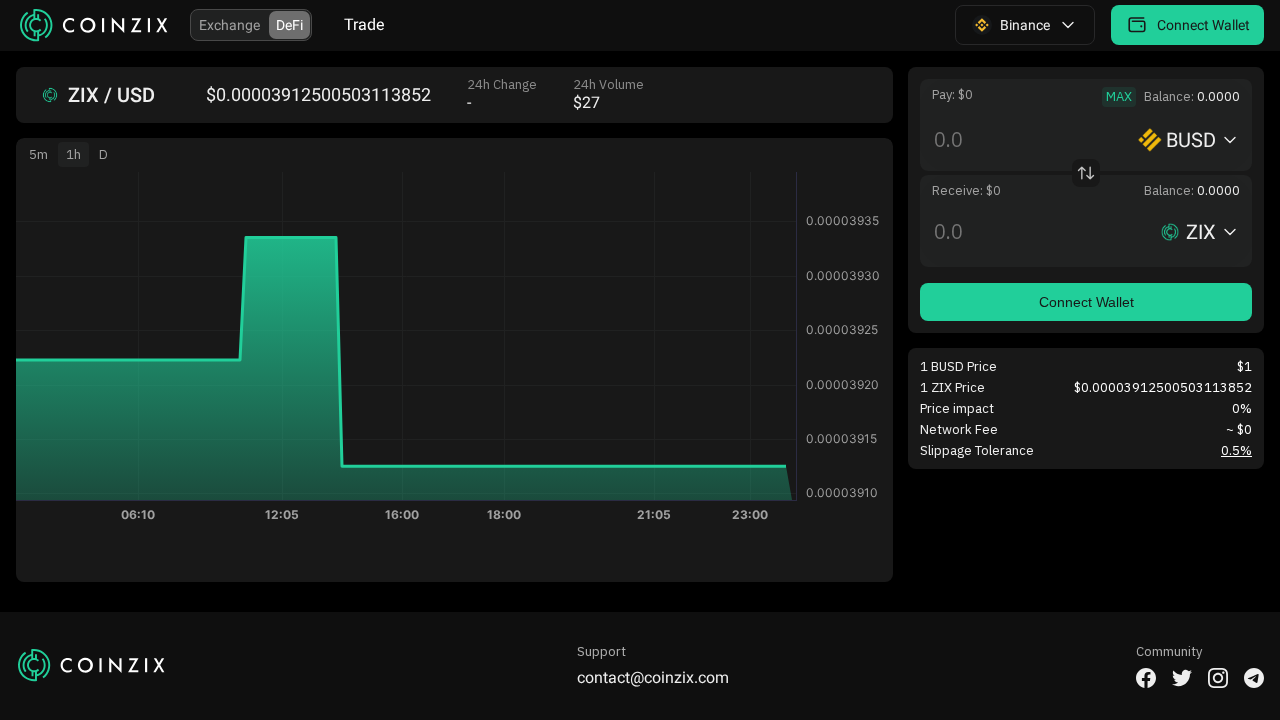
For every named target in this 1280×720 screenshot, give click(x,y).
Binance (1025, 25)
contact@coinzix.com (653, 677)
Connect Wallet (1086, 302)
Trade (364, 24)
